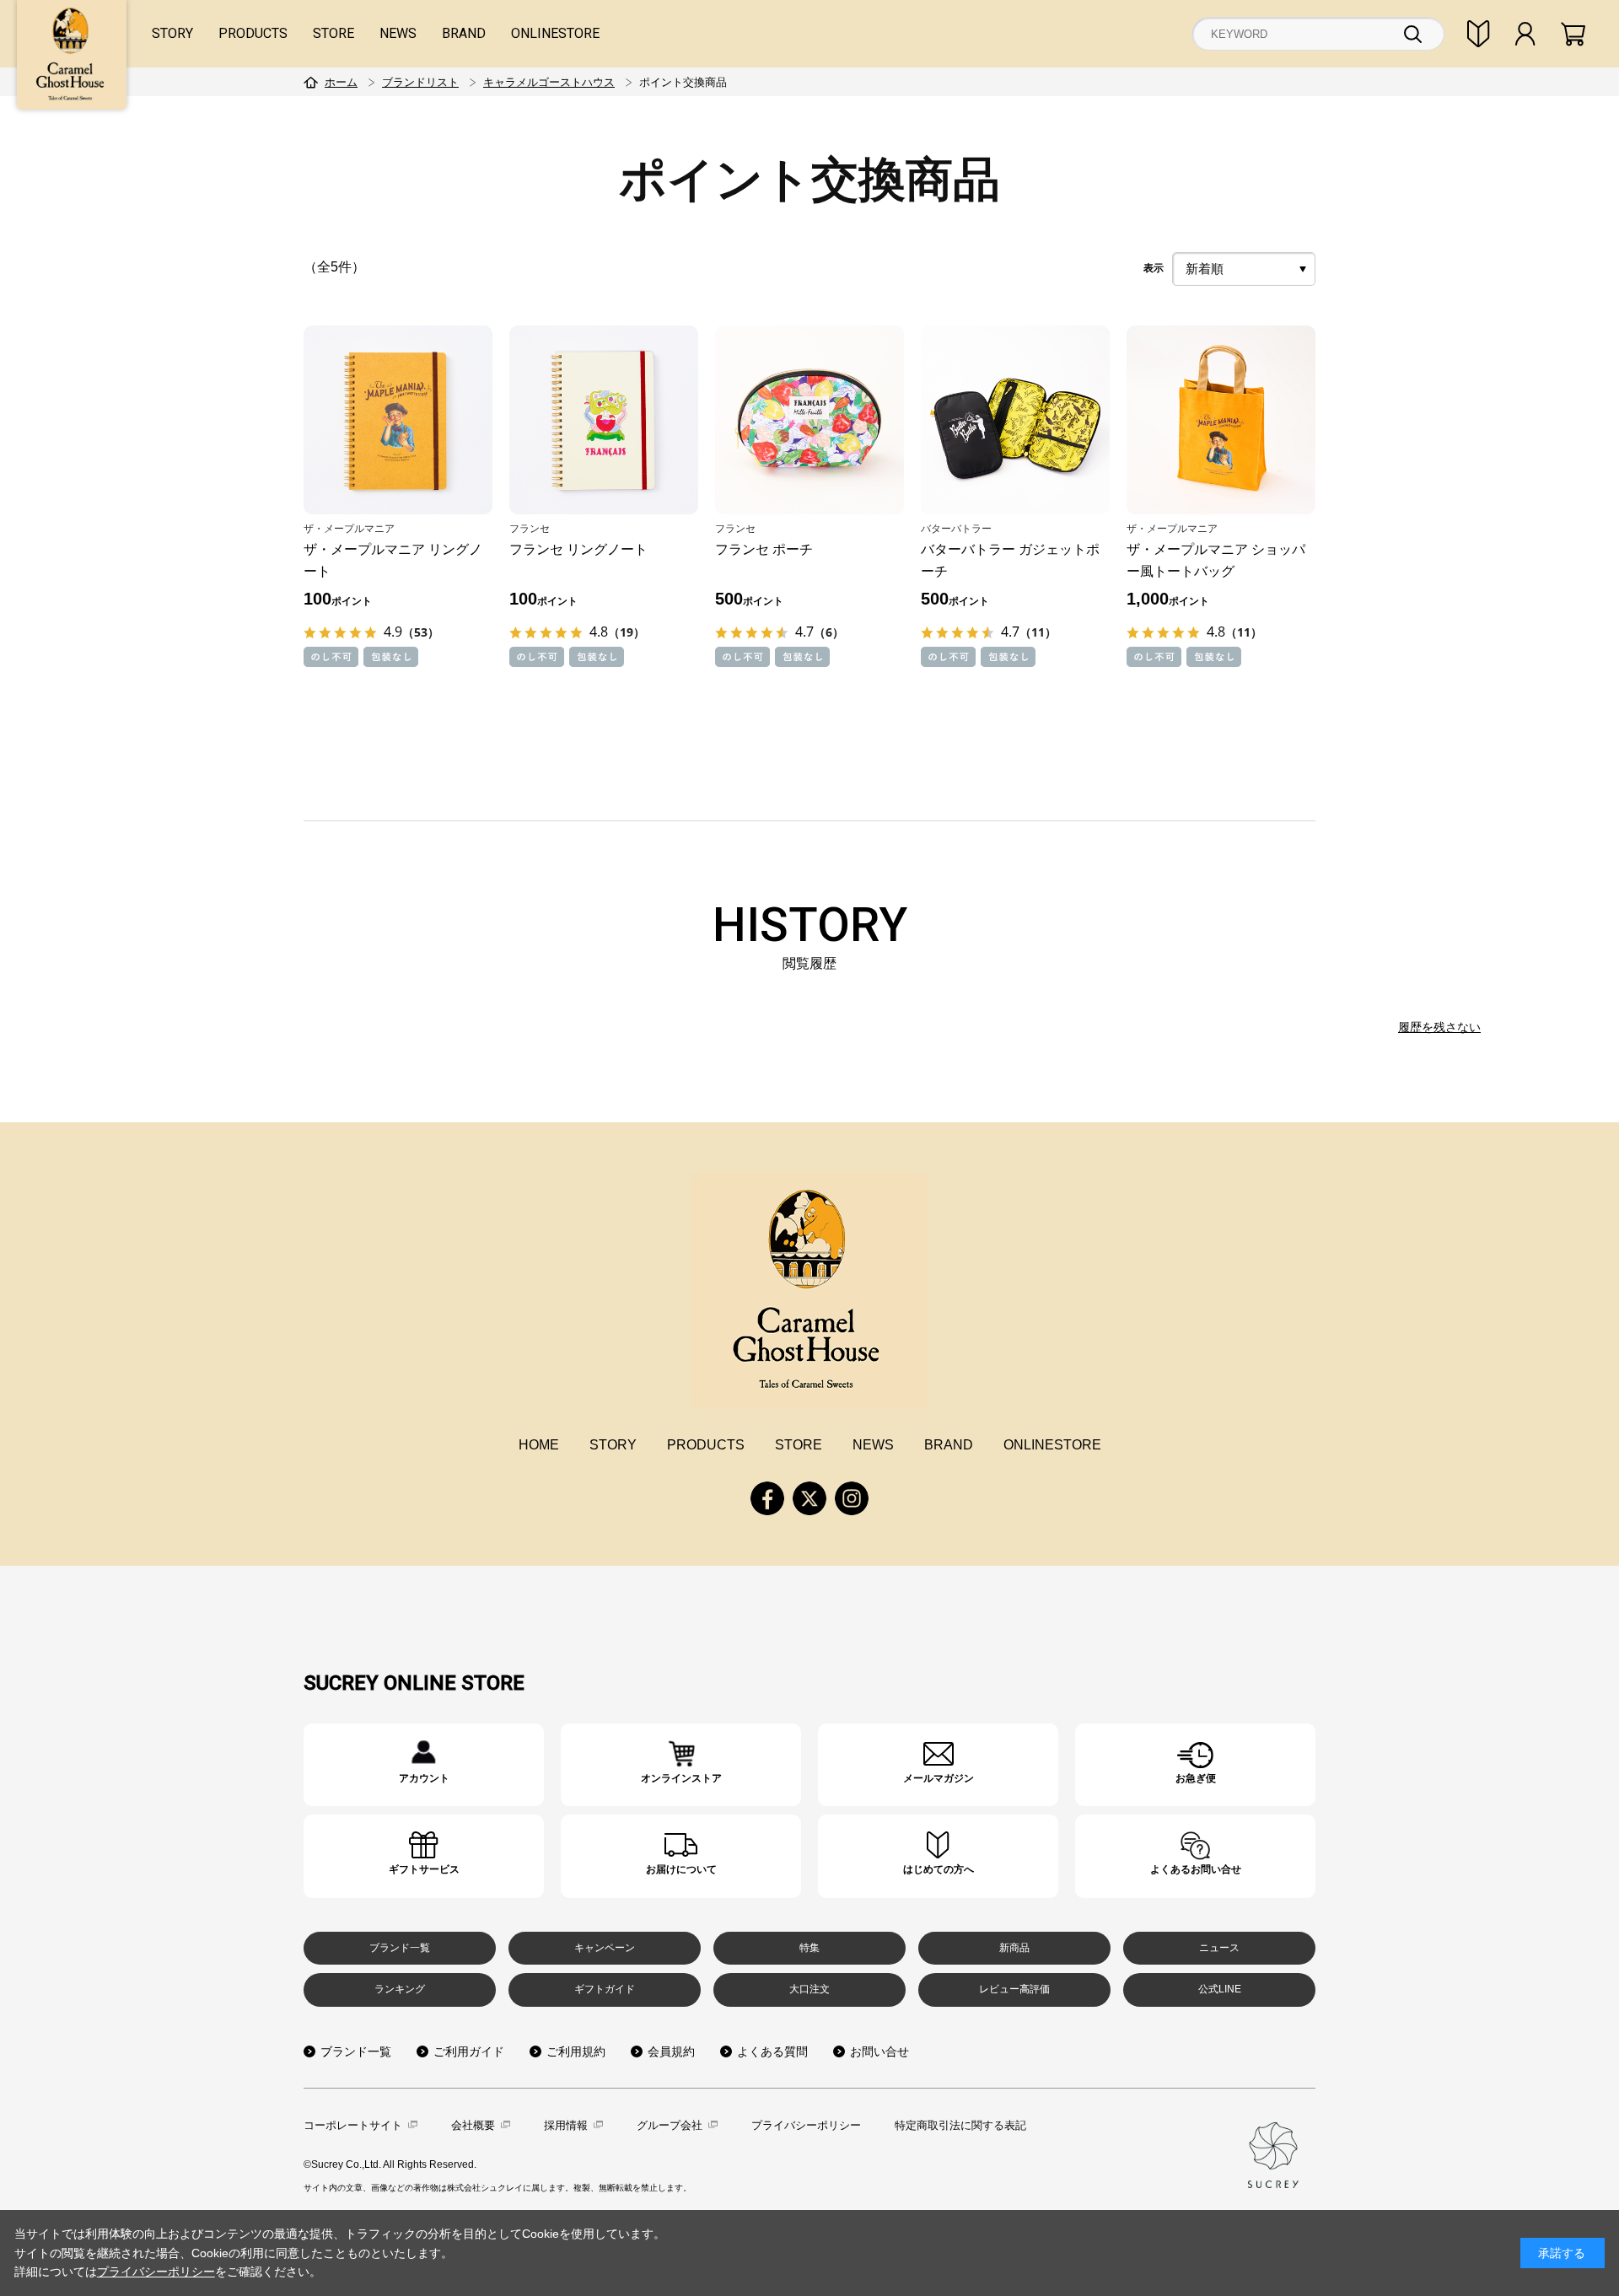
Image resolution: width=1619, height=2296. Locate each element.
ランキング (400, 1989)
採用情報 (566, 2125)
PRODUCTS (253, 33)
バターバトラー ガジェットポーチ (1010, 560)
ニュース (1219, 1948)
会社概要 (473, 2125)
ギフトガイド (605, 1989)
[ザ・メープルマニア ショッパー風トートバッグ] (1221, 420)
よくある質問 (772, 2051)
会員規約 (671, 2051)
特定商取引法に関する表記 (960, 2125)
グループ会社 (670, 2125)
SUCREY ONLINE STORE (414, 1683)
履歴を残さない (1439, 1027)
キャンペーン (605, 1948)
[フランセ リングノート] (604, 420)
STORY (172, 33)
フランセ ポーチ (764, 549)
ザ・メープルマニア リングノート (393, 560)
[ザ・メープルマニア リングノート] (398, 420)
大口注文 (809, 1989)
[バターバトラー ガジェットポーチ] (1015, 420)
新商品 (1014, 1948)
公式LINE (1220, 1989)
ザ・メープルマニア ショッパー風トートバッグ (1216, 560)
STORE (333, 33)
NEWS (398, 33)
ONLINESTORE (555, 33)
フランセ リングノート (578, 549)
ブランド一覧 (400, 1948)
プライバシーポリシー (806, 2125)
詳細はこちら (424, 1765)
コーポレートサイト (353, 2125)
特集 (809, 1948)
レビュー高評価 (1014, 1989)
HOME (539, 1445)
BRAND (464, 33)
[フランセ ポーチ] (809, 420)
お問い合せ (879, 2051)
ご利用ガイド (469, 2051)
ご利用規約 (576, 2051)
